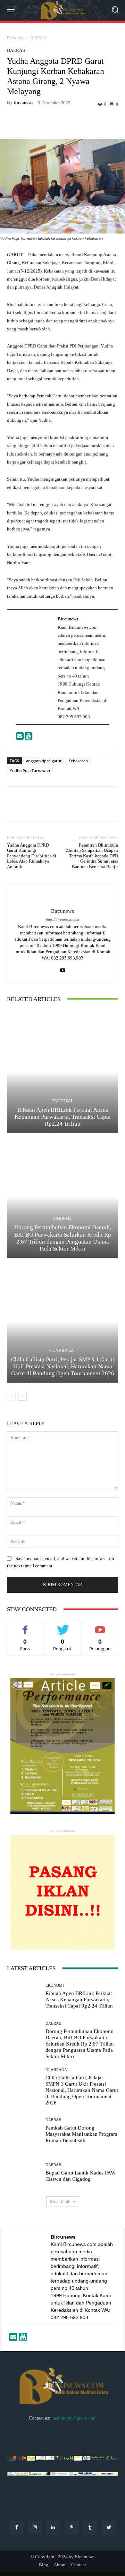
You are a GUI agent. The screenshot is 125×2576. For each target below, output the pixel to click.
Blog (44, 2565)
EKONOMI (62, 1101)
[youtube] (63, 969)
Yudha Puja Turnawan (30, 770)
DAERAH (39, 38)
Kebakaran (78, 761)
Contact (79, 2565)
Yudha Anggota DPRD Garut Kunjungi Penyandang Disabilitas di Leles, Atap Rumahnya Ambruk (32, 856)
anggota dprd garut (44, 761)
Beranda (15, 38)
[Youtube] (28, 738)
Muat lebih (60, 2202)
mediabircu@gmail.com (74, 2418)
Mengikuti (62, 1626)
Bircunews (23, 102)
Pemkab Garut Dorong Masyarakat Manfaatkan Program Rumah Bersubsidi (81, 2134)
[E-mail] (20, 738)
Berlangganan (100, 1626)
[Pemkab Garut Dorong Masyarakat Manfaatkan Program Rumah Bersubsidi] (24, 2131)
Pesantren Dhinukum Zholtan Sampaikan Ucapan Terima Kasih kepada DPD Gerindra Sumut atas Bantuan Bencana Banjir (92, 856)
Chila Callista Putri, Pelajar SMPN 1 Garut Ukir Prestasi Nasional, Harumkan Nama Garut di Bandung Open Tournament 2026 (63, 1367)
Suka (25, 1626)
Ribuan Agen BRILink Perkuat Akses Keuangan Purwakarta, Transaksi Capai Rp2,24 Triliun (63, 1117)
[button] (115, 10)
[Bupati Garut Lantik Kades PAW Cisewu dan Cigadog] (24, 2173)
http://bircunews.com (62, 920)
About (60, 2565)
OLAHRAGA (62, 1350)
